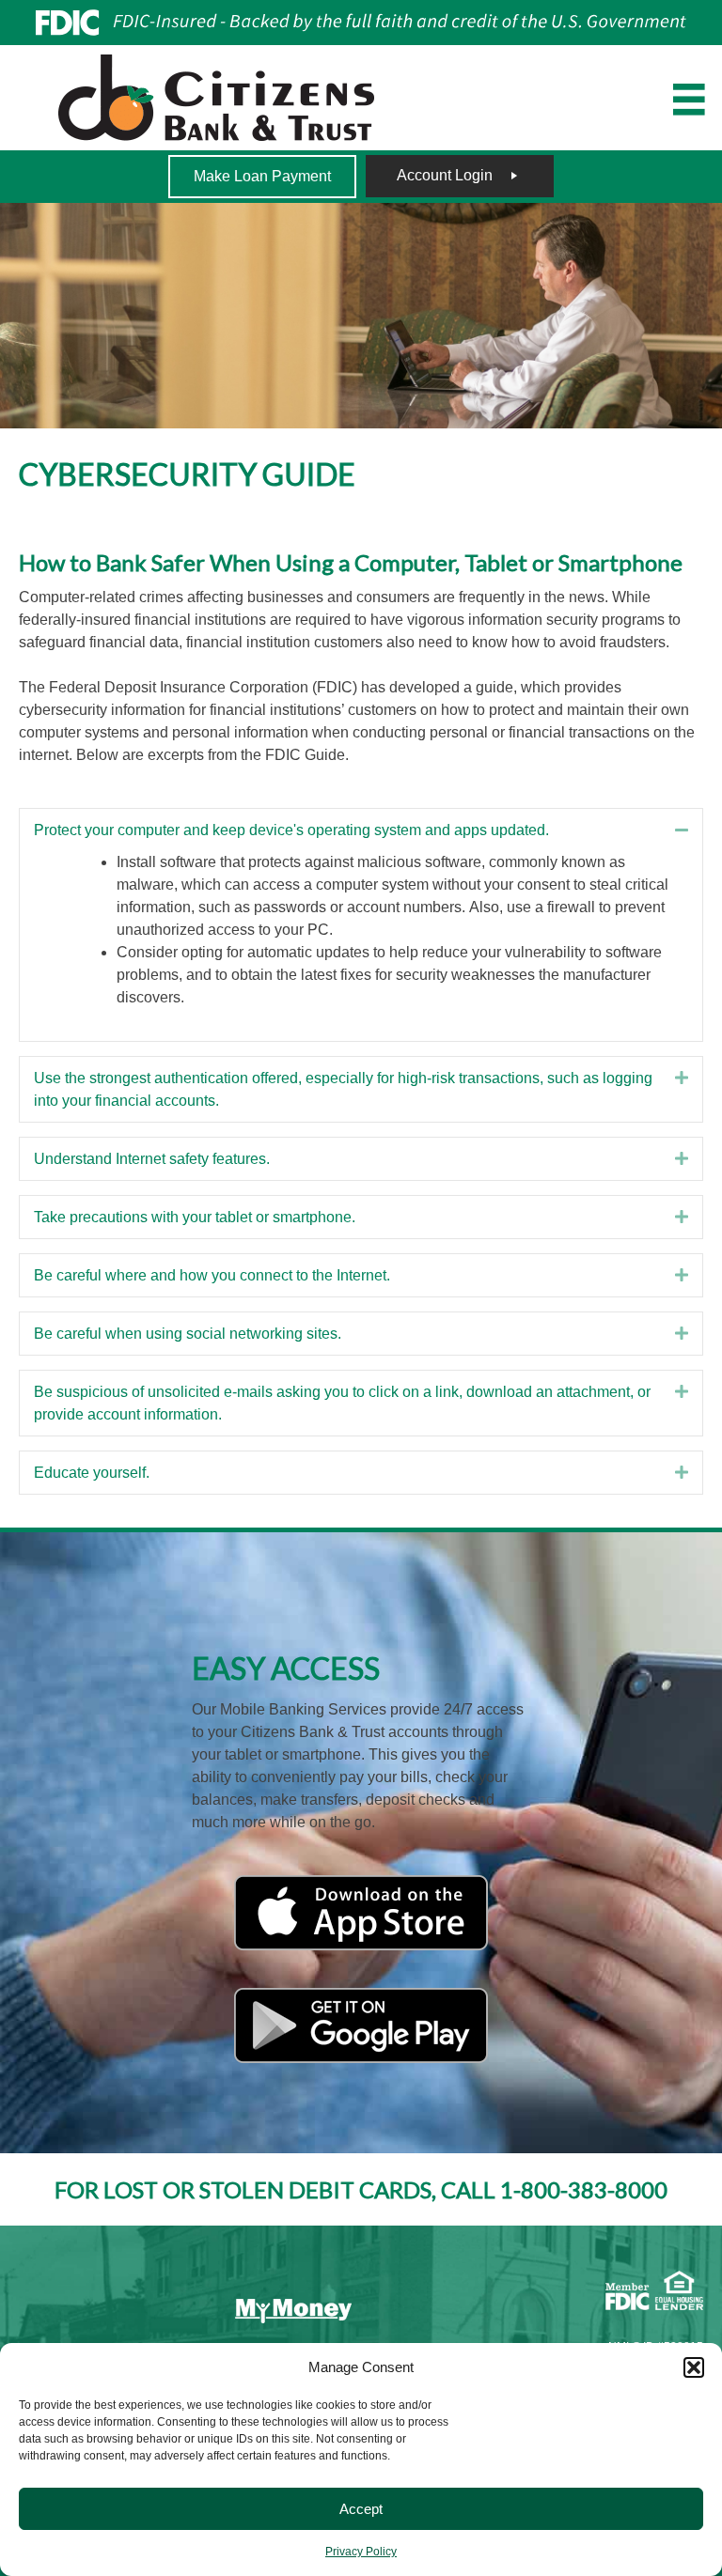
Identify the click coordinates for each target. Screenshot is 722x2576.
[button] (694, 2367)
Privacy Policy (361, 2552)
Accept (361, 2509)
